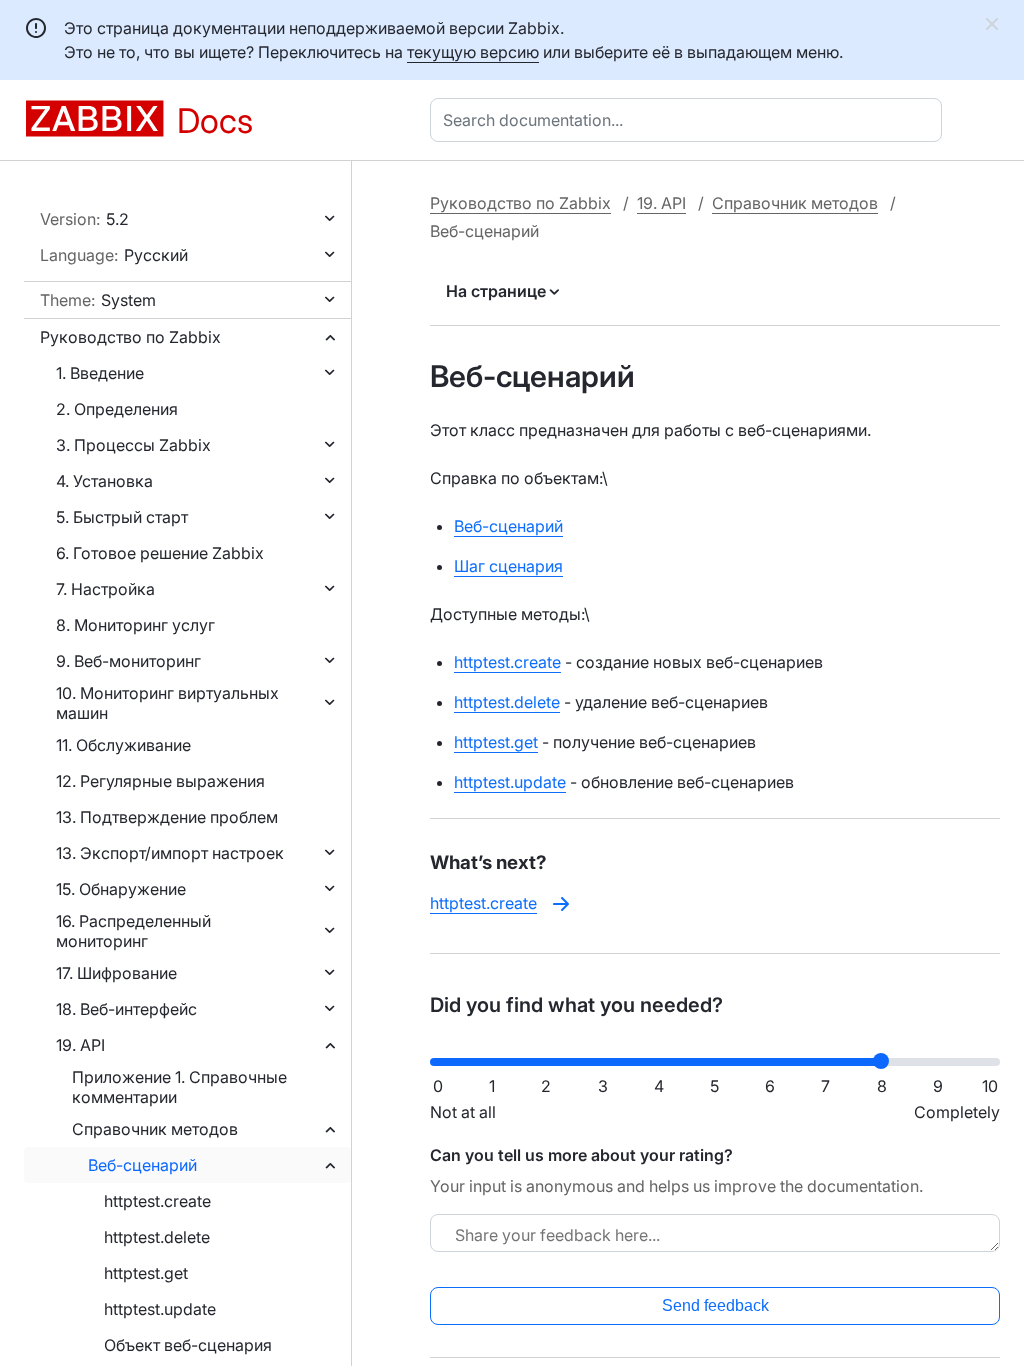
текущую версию (473, 52)
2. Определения (117, 409)
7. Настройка (105, 589)
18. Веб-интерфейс (126, 1009)
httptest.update (160, 1309)
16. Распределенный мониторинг (133, 931)
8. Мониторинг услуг (135, 625)
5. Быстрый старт (122, 517)
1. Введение (100, 373)
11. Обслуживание (123, 745)
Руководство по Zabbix (130, 337)
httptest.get (146, 1273)
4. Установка (104, 481)
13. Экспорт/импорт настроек (170, 853)
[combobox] (690, 120)
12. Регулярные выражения (160, 781)
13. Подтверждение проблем (167, 817)
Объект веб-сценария (188, 1345)
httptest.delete (157, 1237)
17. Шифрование (116, 973)
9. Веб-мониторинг (128, 661)
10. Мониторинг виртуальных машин (167, 703)
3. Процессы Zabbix (133, 445)
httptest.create (157, 1201)
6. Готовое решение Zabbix (160, 553)
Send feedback (715, 1305)
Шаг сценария (508, 566)
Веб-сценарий (142, 1165)
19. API (80, 1045)
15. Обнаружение (121, 889)
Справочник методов (155, 1129)
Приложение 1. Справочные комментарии (179, 1087)
